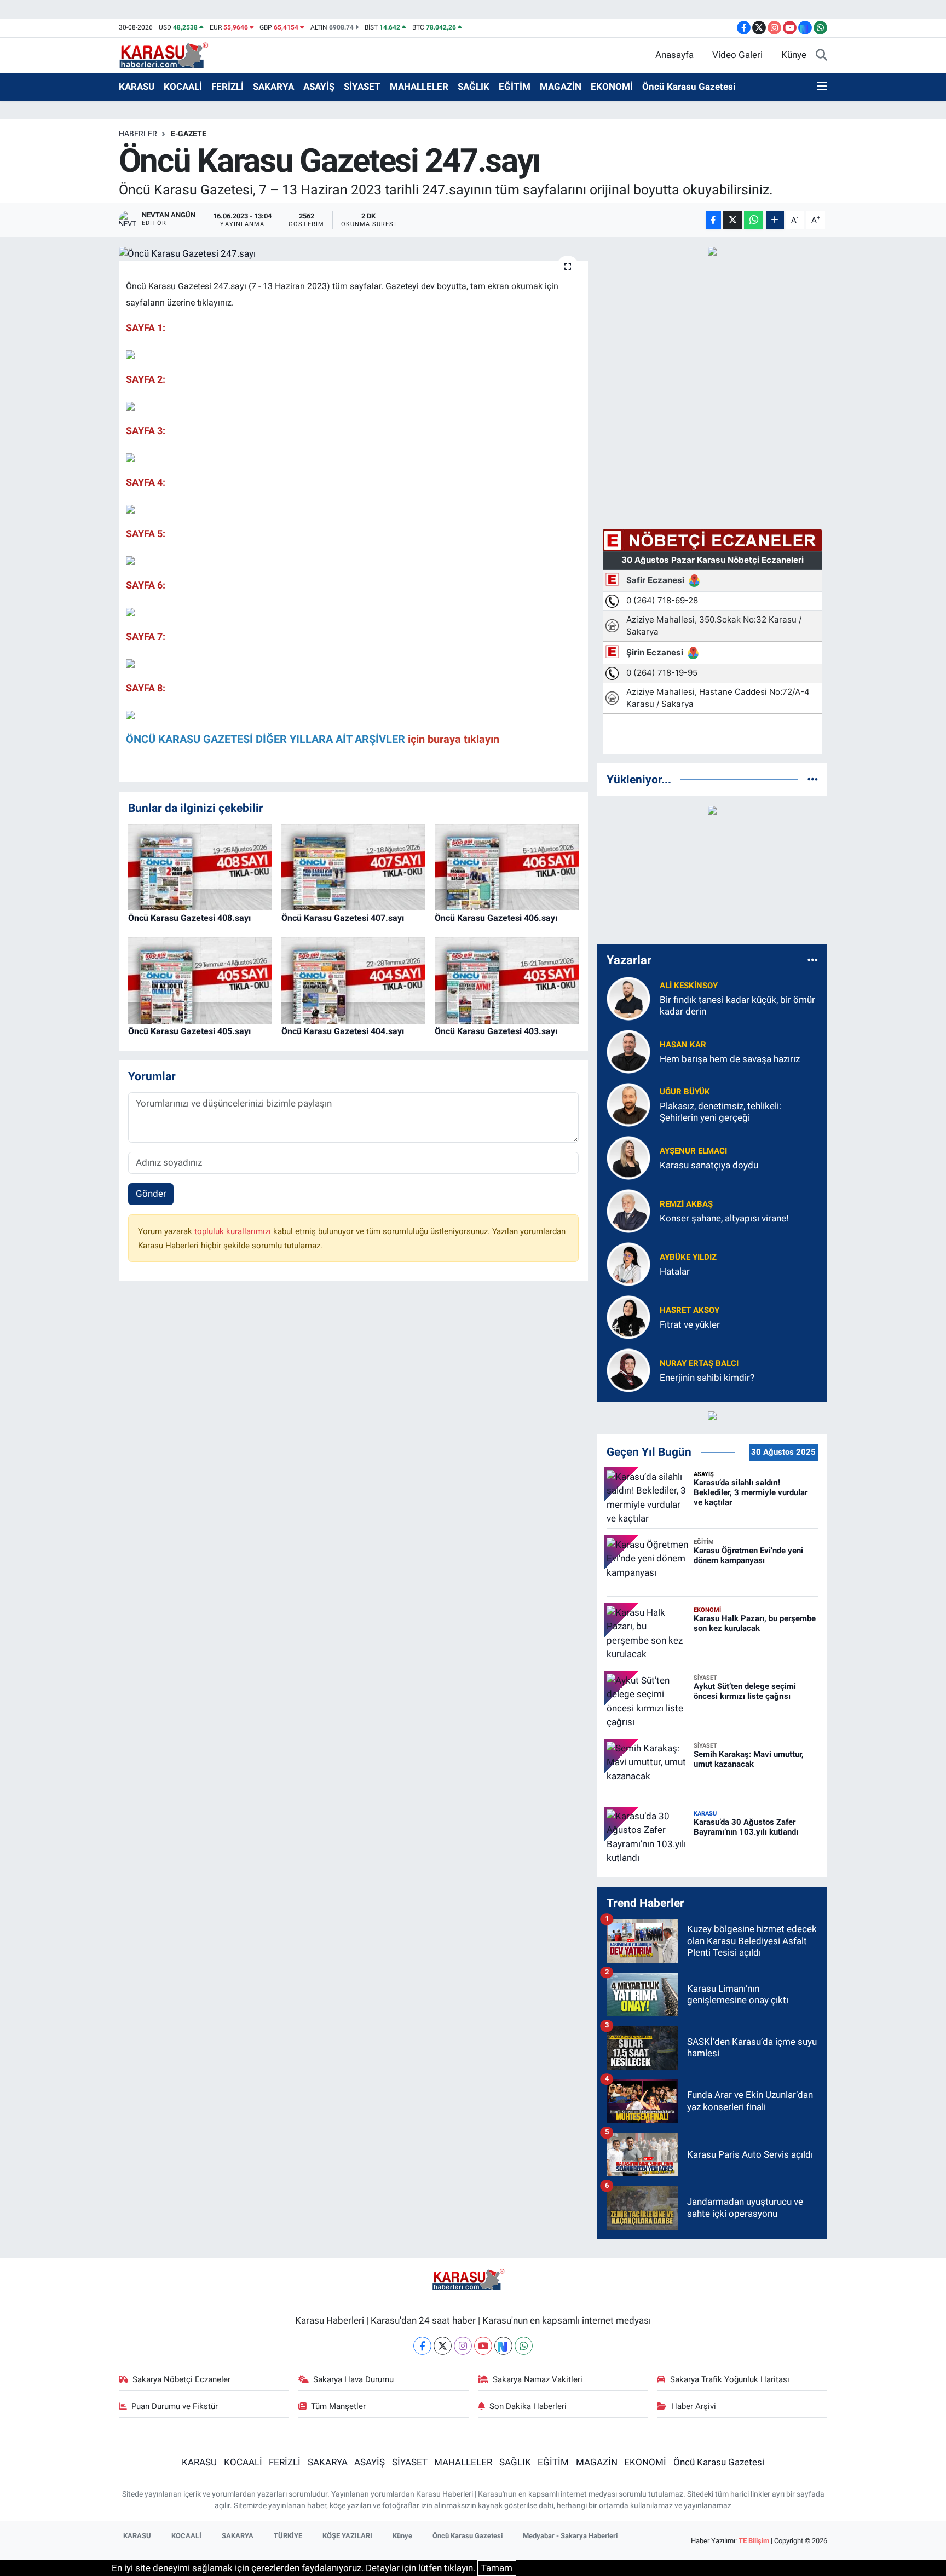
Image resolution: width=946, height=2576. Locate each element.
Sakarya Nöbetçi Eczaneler (181, 2379)
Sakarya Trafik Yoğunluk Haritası (730, 2379)
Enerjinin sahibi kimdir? (707, 1378)
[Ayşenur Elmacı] (628, 1157)
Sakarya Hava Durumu (353, 2379)
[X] (443, 2346)
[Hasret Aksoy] (628, 1316)
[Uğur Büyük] (628, 1104)
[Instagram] (463, 2346)
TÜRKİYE (288, 2536)
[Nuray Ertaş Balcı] (628, 1369)
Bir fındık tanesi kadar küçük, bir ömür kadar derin (737, 1005)
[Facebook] (422, 2346)
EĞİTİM (515, 87)
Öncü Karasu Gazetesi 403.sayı (496, 1031)
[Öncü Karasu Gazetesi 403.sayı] (507, 980)
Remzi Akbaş (686, 1204)
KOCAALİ (183, 87)
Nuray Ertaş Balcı (699, 1363)
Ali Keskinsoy (689, 986)
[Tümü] (813, 779)
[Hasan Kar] (628, 1051)
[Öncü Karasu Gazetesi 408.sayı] (200, 867)
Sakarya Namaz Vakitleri (538, 2379)
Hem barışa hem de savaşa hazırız (730, 1059)
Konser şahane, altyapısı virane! (724, 1218)
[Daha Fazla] (775, 220)
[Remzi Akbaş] (628, 1210)
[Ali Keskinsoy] (628, 998)
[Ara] (821, 55)
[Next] (503, 2346)
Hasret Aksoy (690, 1310)
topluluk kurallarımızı (234, 1231)
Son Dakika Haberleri (528, 2406)
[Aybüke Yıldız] (628, 1263)
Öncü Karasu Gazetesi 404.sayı (343, 1031)
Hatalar (675, 1271)
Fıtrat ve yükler (690, 1324)
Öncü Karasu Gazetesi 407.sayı (343, 918)
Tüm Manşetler (338, 2406)
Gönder (151, 1194)
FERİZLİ (227, 87)
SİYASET (362, 87)
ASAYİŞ (319, 87)
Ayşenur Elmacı (693, 1151)
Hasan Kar (683, 1045)
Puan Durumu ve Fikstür (175, 2406)
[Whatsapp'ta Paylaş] (754, 220)
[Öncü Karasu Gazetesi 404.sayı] (353, 980)
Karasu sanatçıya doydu (709, 1165)
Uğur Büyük (685, 1092)
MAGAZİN (561, 87)
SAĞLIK (474, 87)
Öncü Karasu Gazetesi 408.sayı (189, 918)
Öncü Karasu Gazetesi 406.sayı (496, 918)
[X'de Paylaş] (732, 220)
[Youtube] (483, 2346)
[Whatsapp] (524, 2346)
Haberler (138, 134)
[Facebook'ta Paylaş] (713, 220)
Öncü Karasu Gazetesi (689, 87)
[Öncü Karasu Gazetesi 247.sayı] (353, 253)
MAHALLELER (419, 87)
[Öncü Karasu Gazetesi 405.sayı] (200, 980)
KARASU (137, 87)
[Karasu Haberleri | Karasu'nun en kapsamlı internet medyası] (169, 54)
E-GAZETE (189, 134)
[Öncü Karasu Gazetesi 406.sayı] (507, 867)
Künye (794, 55)
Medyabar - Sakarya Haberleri (570, 2536)
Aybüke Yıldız (688, 1257)
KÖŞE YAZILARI (347, 2536)
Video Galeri (737, 55)
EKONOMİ (612, 87)
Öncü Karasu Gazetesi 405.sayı (189, 1031)
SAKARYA (273, 87)
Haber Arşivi (694, 2406)
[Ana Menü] (822, 87)
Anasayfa (674, 55)
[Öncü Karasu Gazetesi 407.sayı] (353, 867)
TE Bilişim (754, 2541)
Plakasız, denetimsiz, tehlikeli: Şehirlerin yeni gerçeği (720, 1112)
